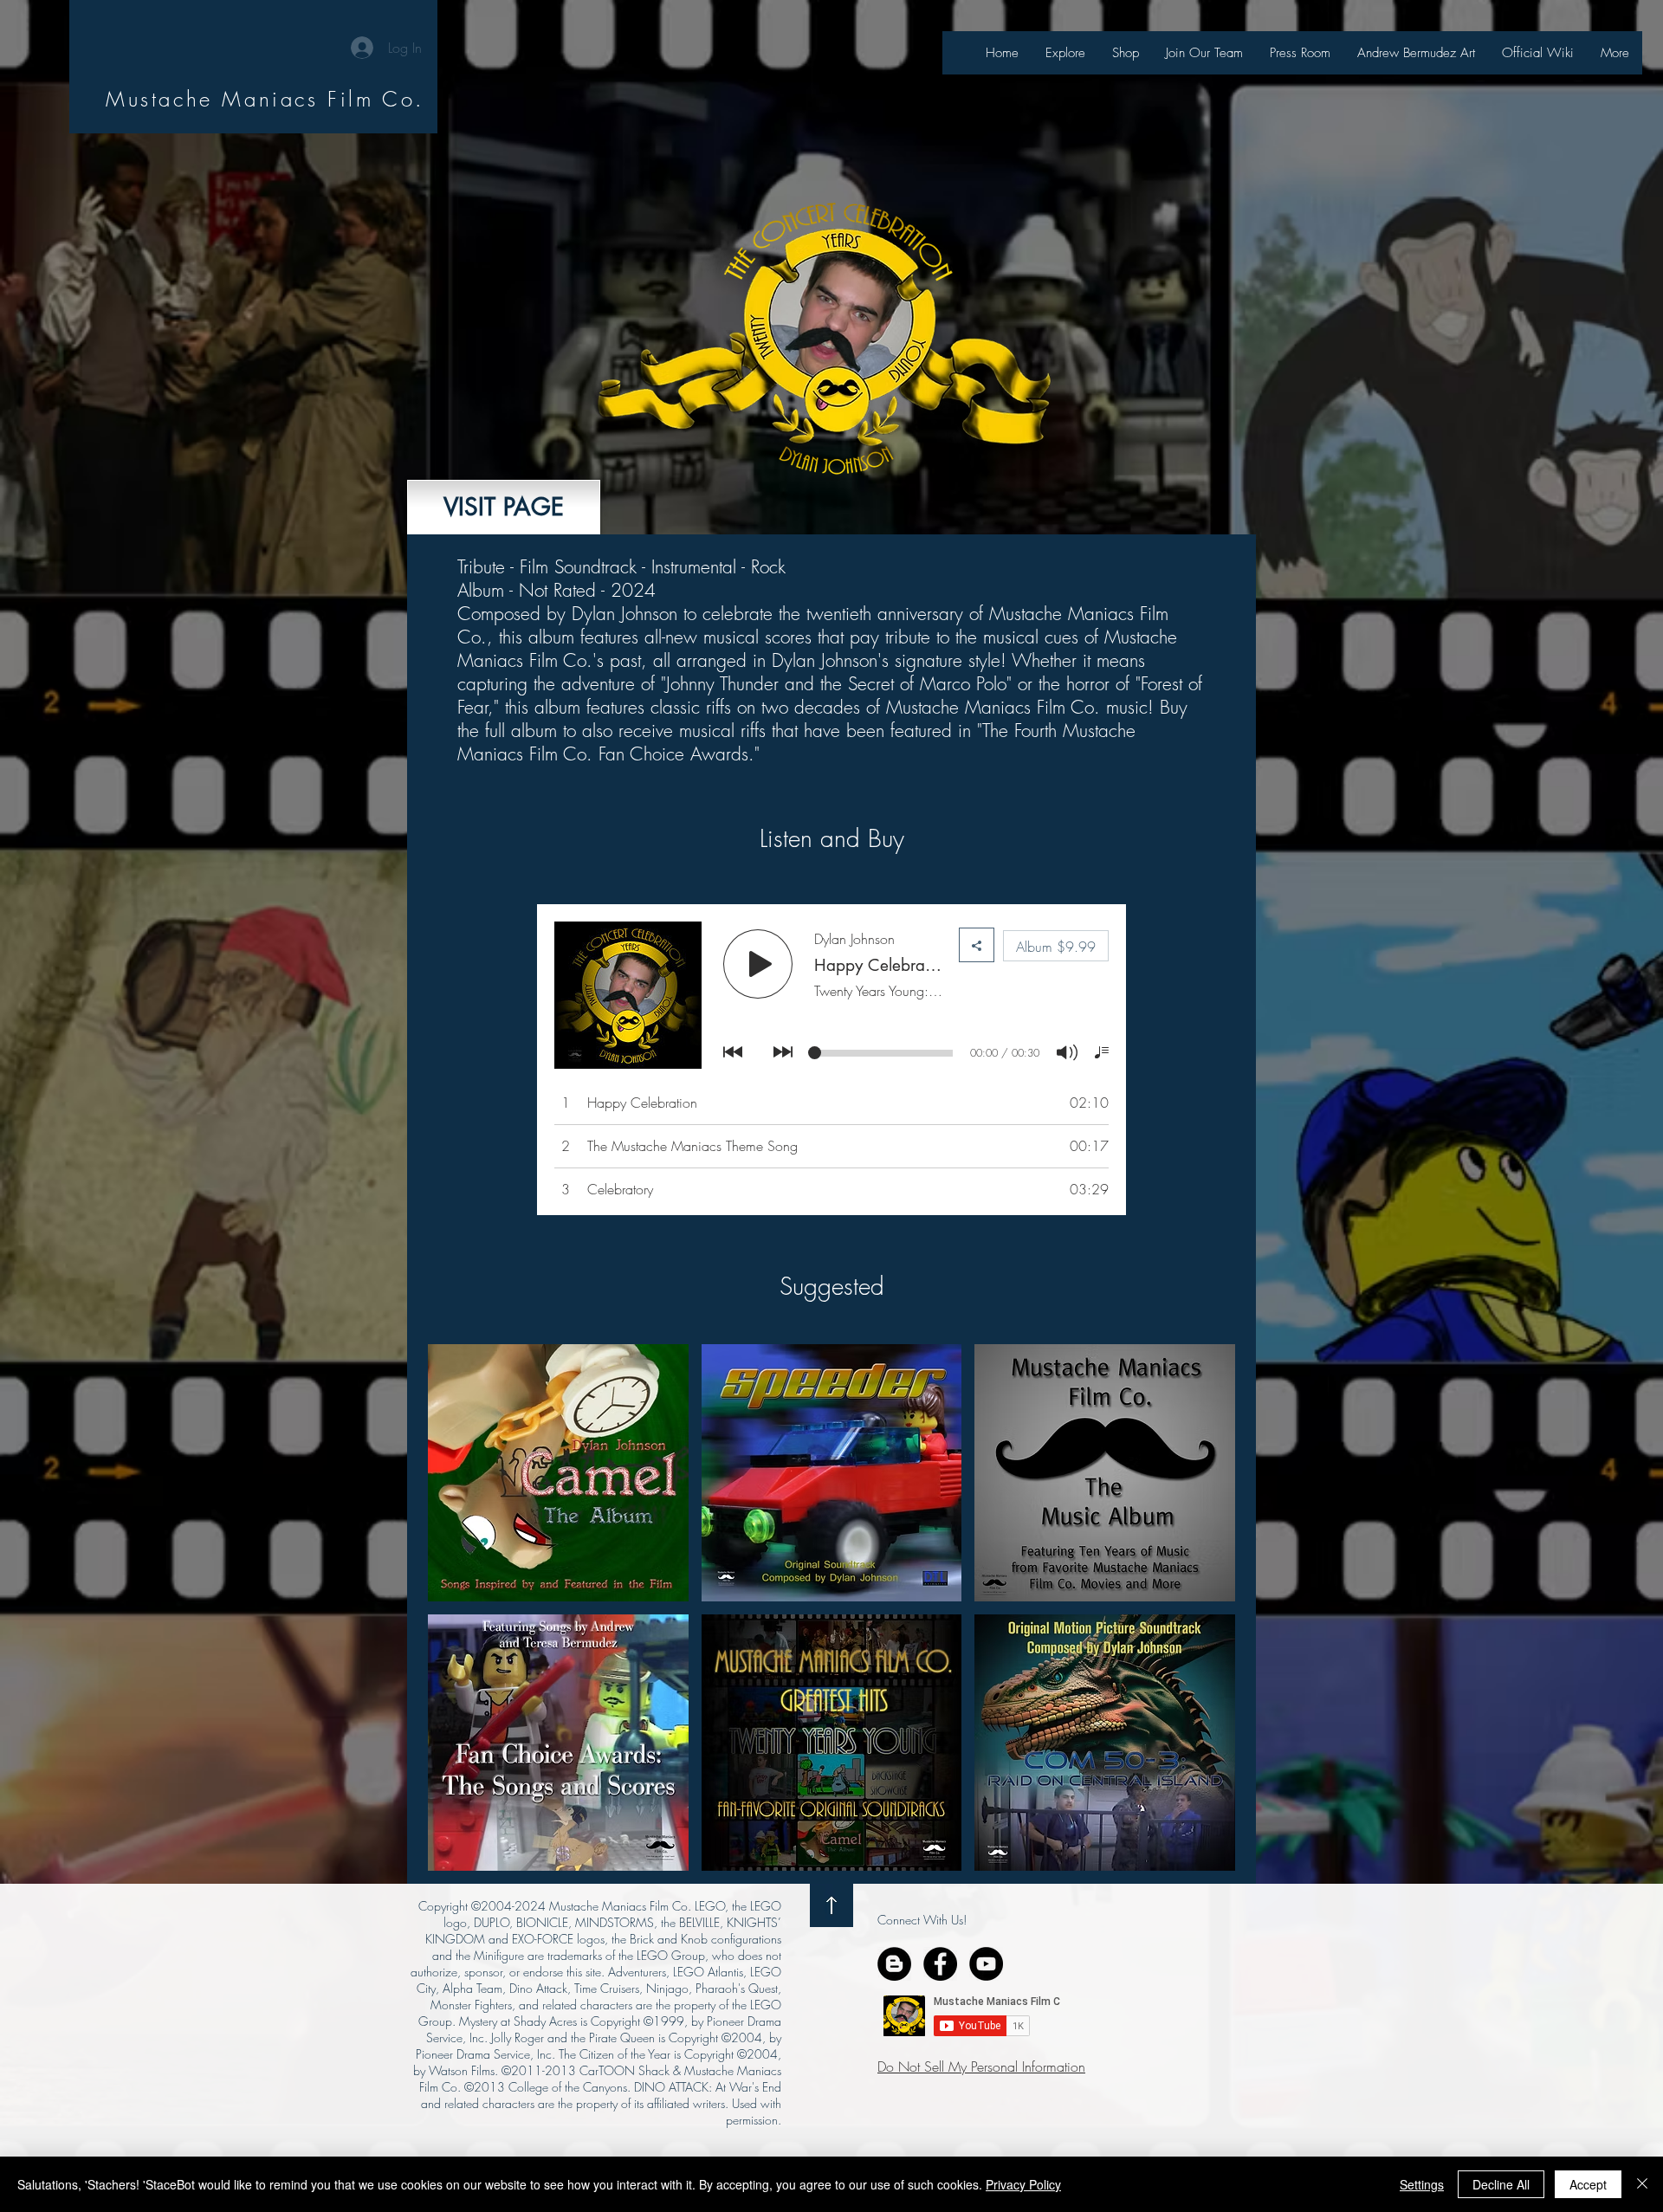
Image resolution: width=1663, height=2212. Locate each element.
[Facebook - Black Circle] (940, 1964)
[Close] (1642, 2184)
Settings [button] (1422, 2184)
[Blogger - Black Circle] (894, 1964)
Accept (1588, 2184)
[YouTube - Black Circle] (986, 1964)
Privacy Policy (1023, 2184)
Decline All (1501, 2184)
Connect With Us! (922, 1920)
